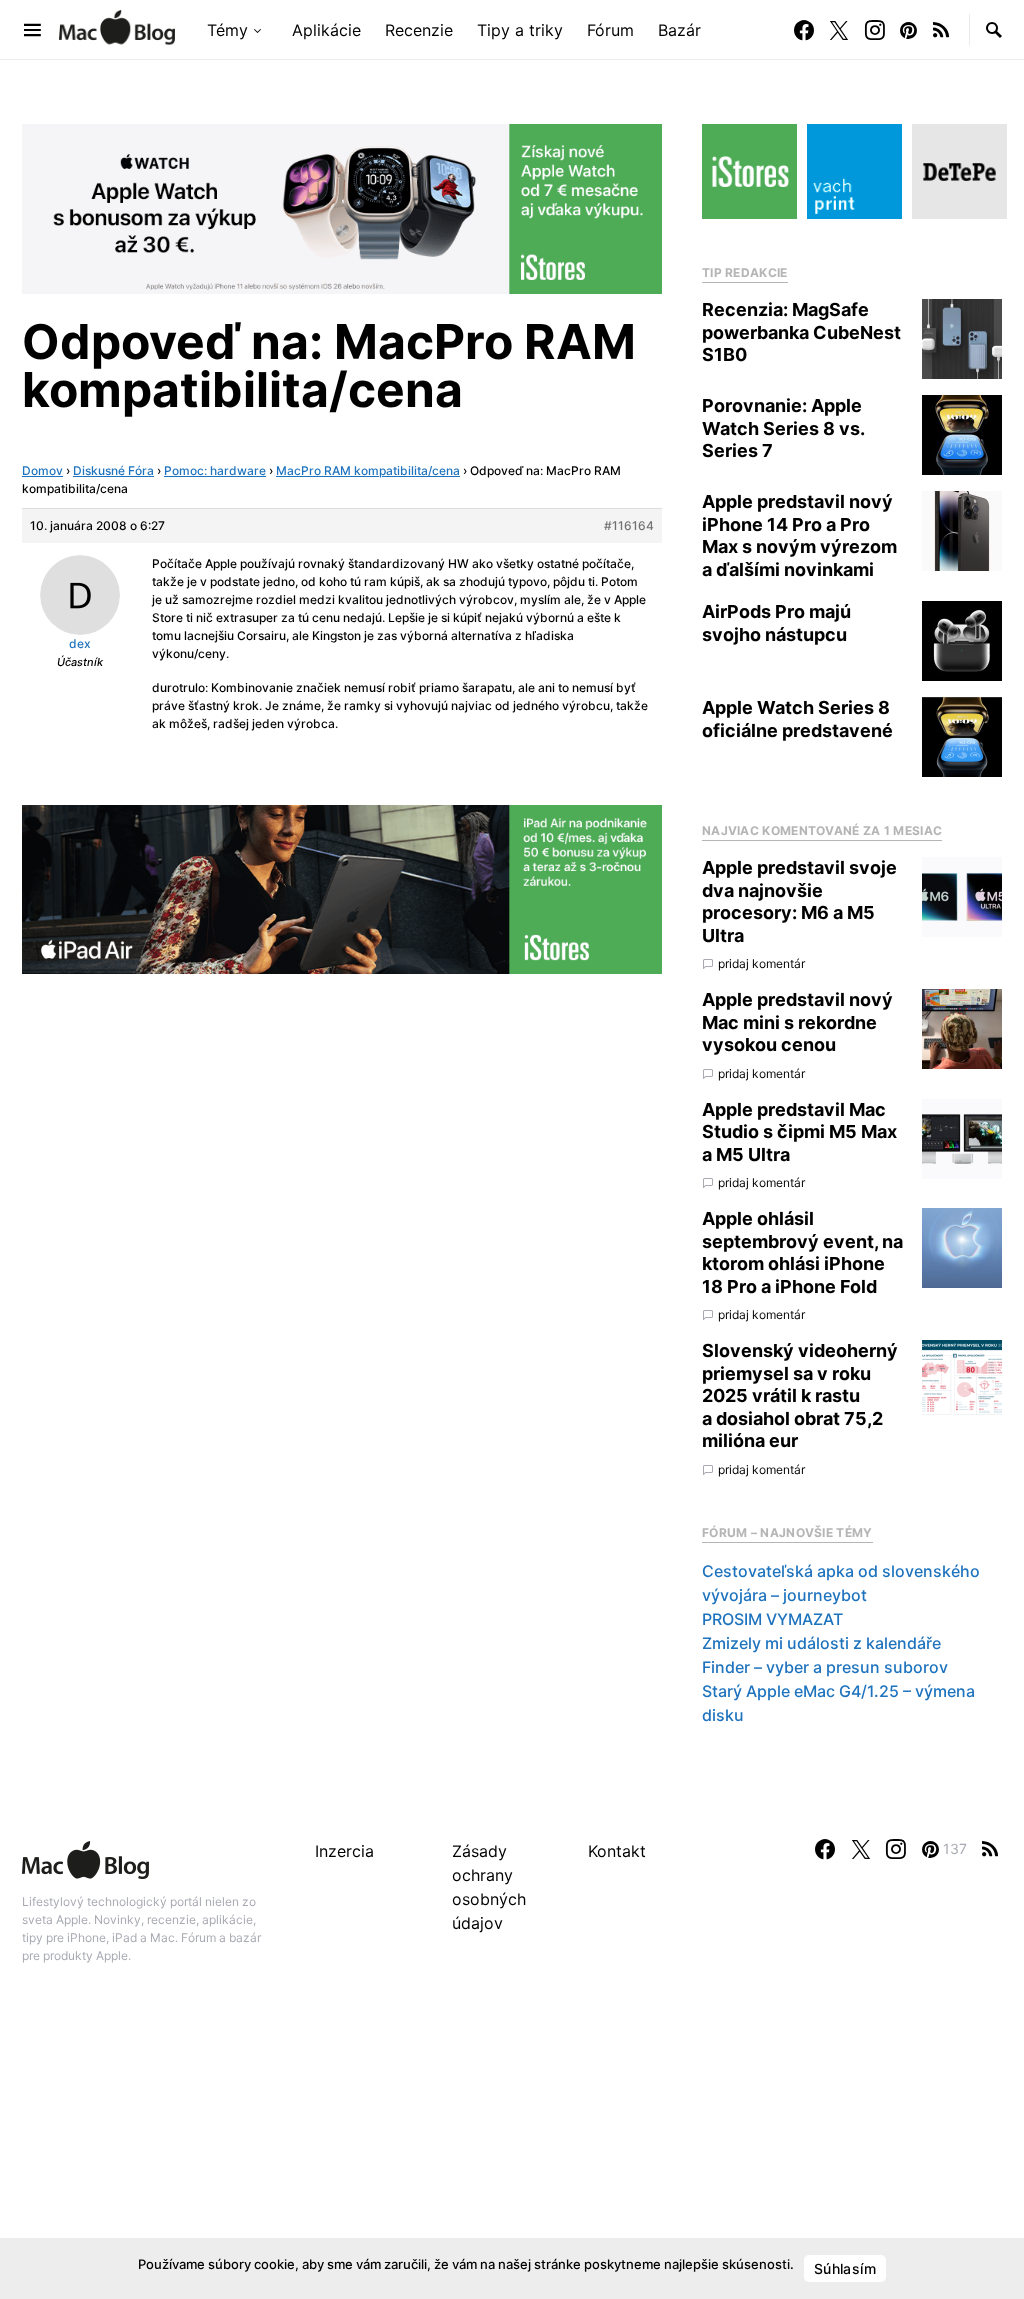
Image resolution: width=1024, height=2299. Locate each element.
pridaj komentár (761, 963)
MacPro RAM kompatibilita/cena (368, 470)
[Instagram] (875, 30)
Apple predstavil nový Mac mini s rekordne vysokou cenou (797, 1022)
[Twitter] (839, 30)
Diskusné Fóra (113, 470)
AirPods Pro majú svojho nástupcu (776, 623)
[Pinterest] (908, 30)
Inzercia (344, 1851)
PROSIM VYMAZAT (772, 1619)
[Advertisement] (512, 2153)
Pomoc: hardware (215, 470)
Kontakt (617, 1851)
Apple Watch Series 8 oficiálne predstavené (797, 719)
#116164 (629, 525)
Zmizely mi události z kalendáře (821, 1643)
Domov (42, 470)
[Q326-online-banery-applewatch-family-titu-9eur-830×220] (342, 207)
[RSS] (941, 30)
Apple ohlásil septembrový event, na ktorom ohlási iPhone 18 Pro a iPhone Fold (802, 1252)
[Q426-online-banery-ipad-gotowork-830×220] (342, 888)
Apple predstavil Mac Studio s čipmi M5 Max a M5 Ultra (799, 1132)
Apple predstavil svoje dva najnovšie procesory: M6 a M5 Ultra (799, 901)
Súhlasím (845, 2268)
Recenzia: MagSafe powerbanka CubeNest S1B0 (801, 332)
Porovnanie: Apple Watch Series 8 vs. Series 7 (783, 428)
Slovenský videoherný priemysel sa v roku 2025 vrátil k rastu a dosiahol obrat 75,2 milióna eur (800, 1395)
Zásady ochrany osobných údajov (489, 1887)
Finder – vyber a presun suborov (825, 1667)
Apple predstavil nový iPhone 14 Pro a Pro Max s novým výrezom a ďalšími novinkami (799, 535)
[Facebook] (804, 30)
